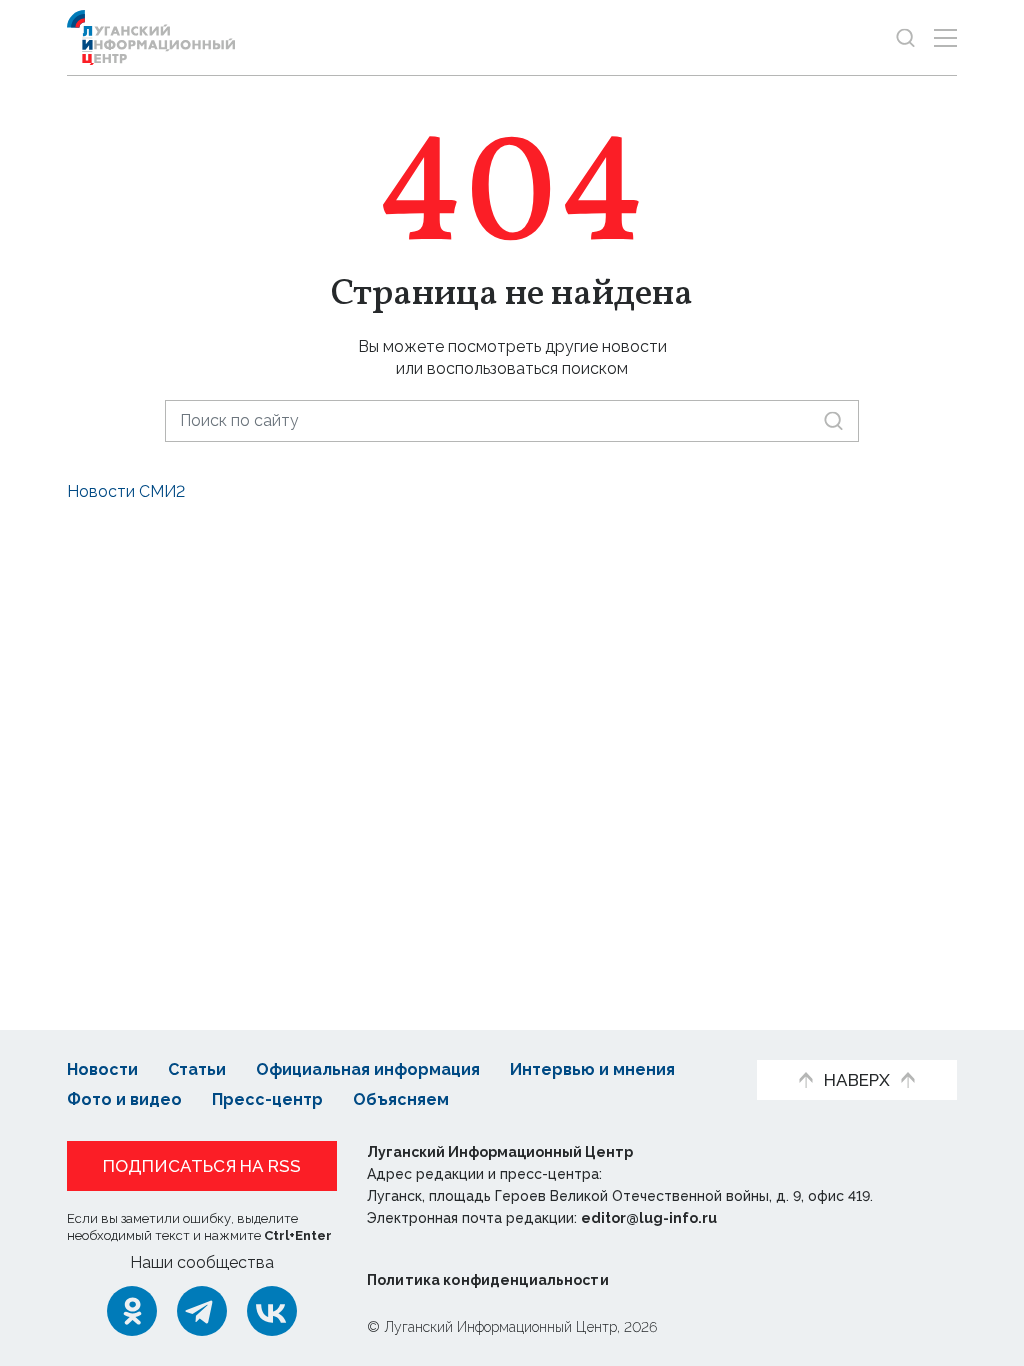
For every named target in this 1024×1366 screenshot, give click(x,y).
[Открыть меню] (945, 37)
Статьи (197, 1069)
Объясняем (401, 1099)
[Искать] (833, 420)
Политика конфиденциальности (488, 1280)
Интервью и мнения (592, 1069)
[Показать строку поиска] (905, 37)
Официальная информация (368, 1069)
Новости (102, 1069)
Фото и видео (124, 1099)
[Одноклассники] (132, 1311)
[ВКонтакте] (272, 1311)
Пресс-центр (267, 1099)
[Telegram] (202, 1311)
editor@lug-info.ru (649, 1218)
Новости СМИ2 (126, 491)
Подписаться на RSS (202, 1166)
